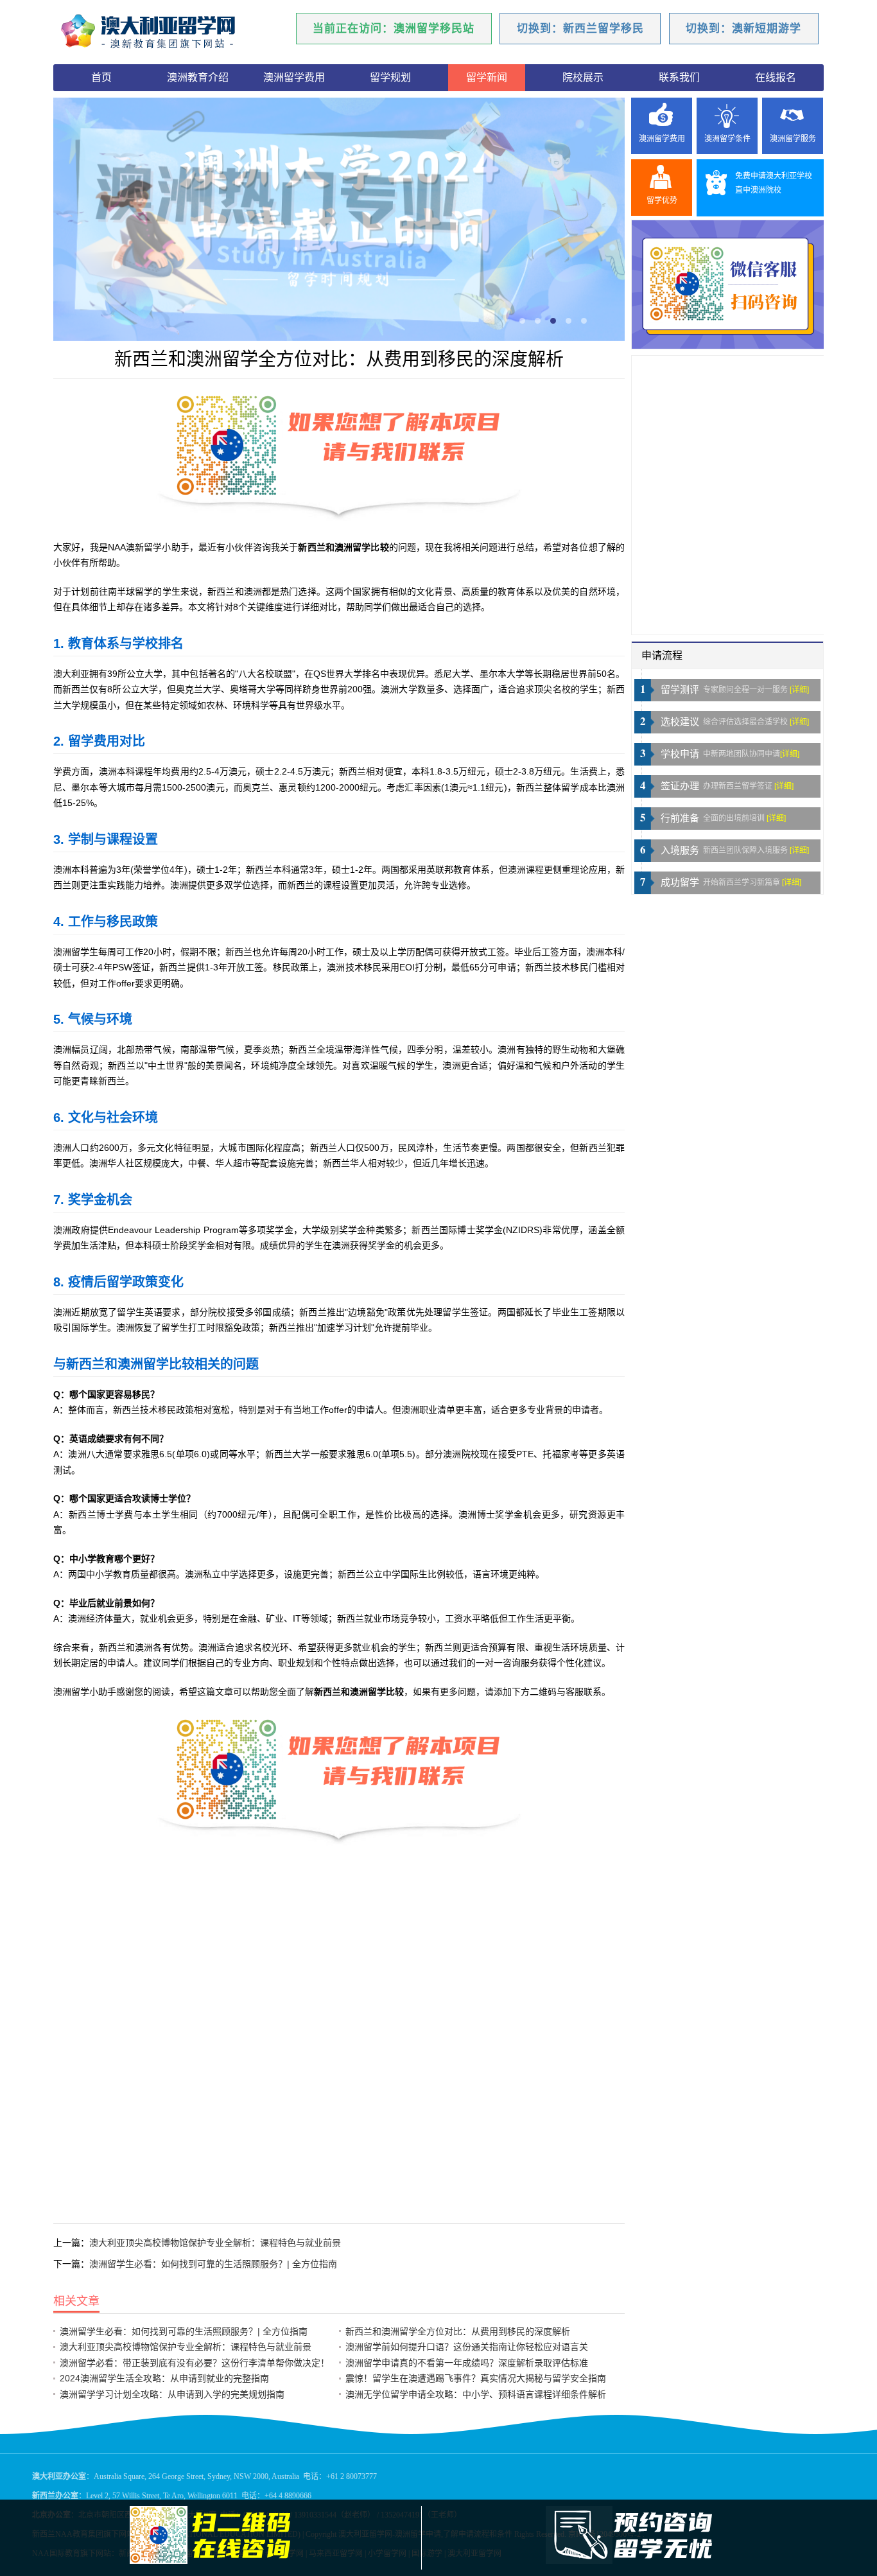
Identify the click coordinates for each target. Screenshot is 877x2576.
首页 (101, 77)
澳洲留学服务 (793, 139)
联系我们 (679, 77)
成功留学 (680, 882)
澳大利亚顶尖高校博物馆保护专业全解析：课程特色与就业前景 (215, 2243)
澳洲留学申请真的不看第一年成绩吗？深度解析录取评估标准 (467, 2363)
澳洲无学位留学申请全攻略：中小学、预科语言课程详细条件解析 (476, 2394)
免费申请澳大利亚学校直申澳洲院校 (774, 183)
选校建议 (680, 722)
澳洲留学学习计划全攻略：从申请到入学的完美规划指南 (172, 2394)
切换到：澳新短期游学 (743, 29)
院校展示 (583, 77)
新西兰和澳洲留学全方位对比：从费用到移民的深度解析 (458, 2331)
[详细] (799, 690)
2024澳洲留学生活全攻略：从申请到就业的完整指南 (164, 2378)
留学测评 (680, 690)
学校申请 (680, 754)
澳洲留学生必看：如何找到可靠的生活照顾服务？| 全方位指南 (213, 2264)
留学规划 (390, 77)
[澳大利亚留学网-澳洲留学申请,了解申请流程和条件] (166, 32)
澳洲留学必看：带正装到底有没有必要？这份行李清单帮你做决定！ (195, 2363)
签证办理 (680, 786)
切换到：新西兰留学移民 (580, 29)
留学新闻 (487, 77)
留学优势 (662, 200)
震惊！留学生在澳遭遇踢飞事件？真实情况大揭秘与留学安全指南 (476, 2378)
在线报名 (776, 77)
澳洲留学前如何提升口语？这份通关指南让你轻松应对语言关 (467, 2347)
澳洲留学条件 (727, 139)
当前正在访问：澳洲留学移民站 (394, 29)
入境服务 (680, 850)
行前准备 (680, 818)
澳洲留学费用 (294, 77)
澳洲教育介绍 (198, 77)
